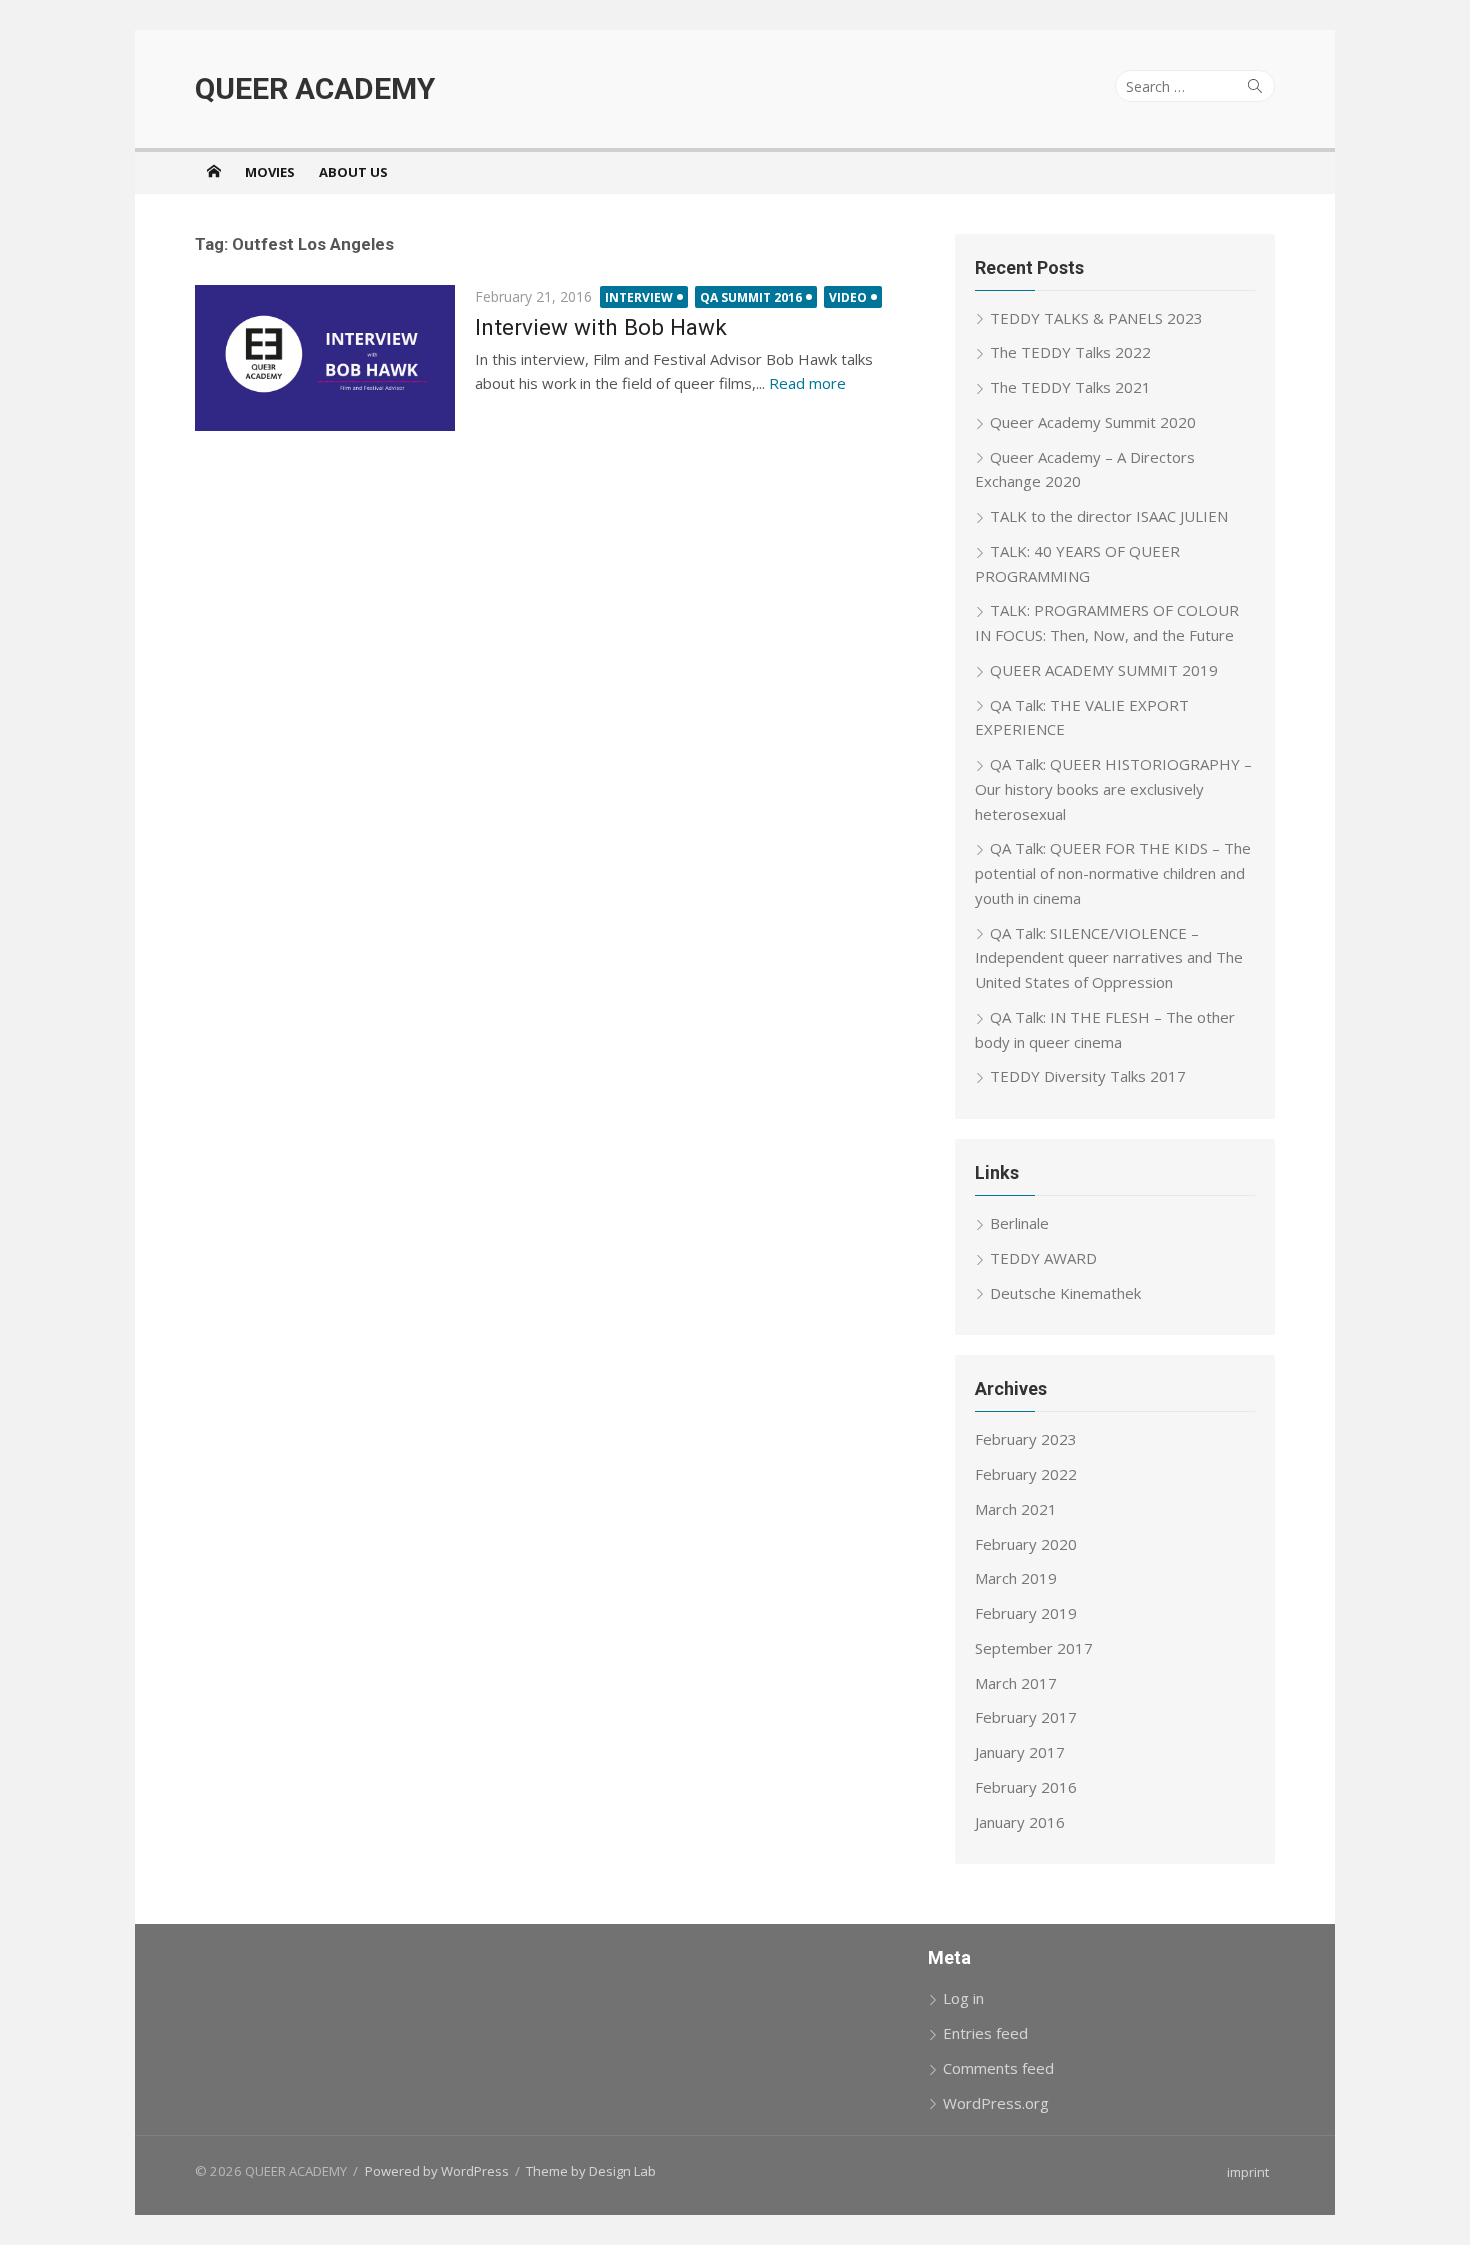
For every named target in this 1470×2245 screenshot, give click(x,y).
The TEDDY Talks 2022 (1070, 352)
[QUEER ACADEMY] (214, 171)
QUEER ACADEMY (315, 88)
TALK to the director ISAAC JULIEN (1109, 516)
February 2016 (1026, 1787)
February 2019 (1026, 1613)
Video (848, 297)
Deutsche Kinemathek (1065, 1293)
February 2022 (1026, 1474)
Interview (639, 297)
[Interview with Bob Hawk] (325, 358)
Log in (963, 1998)
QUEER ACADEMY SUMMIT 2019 (1104, 670)
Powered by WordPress (437, 2171)
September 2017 (1034, 1648)
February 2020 (1026, 1544)
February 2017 (1026, 1717)
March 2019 (1016, 1578)
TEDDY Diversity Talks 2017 (1088, 1076)
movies (270, 172)
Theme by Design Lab (591, 2171)
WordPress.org (996, 2103)
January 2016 (1020, 1822)
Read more (807, 383)
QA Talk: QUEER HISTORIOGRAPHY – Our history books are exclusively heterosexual (1113, 789)
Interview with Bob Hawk (601, 327)
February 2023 (1026, 1439)
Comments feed (998, 2068)
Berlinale (1019, 1223)
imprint (1248, 2172)
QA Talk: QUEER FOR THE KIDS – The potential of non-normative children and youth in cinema (1113, 873)
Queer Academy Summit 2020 (1093, 422)
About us (353, 172)
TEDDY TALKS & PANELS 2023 (1096, 318)
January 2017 (1020, 1752)
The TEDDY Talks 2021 (1070, 387)
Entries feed (985, 2033)
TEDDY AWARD (1043, 1258)
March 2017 (1016, 1683)
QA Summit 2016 (751, 297)
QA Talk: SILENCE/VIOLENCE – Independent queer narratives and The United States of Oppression (1109, 958)
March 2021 (1016, 1509)
